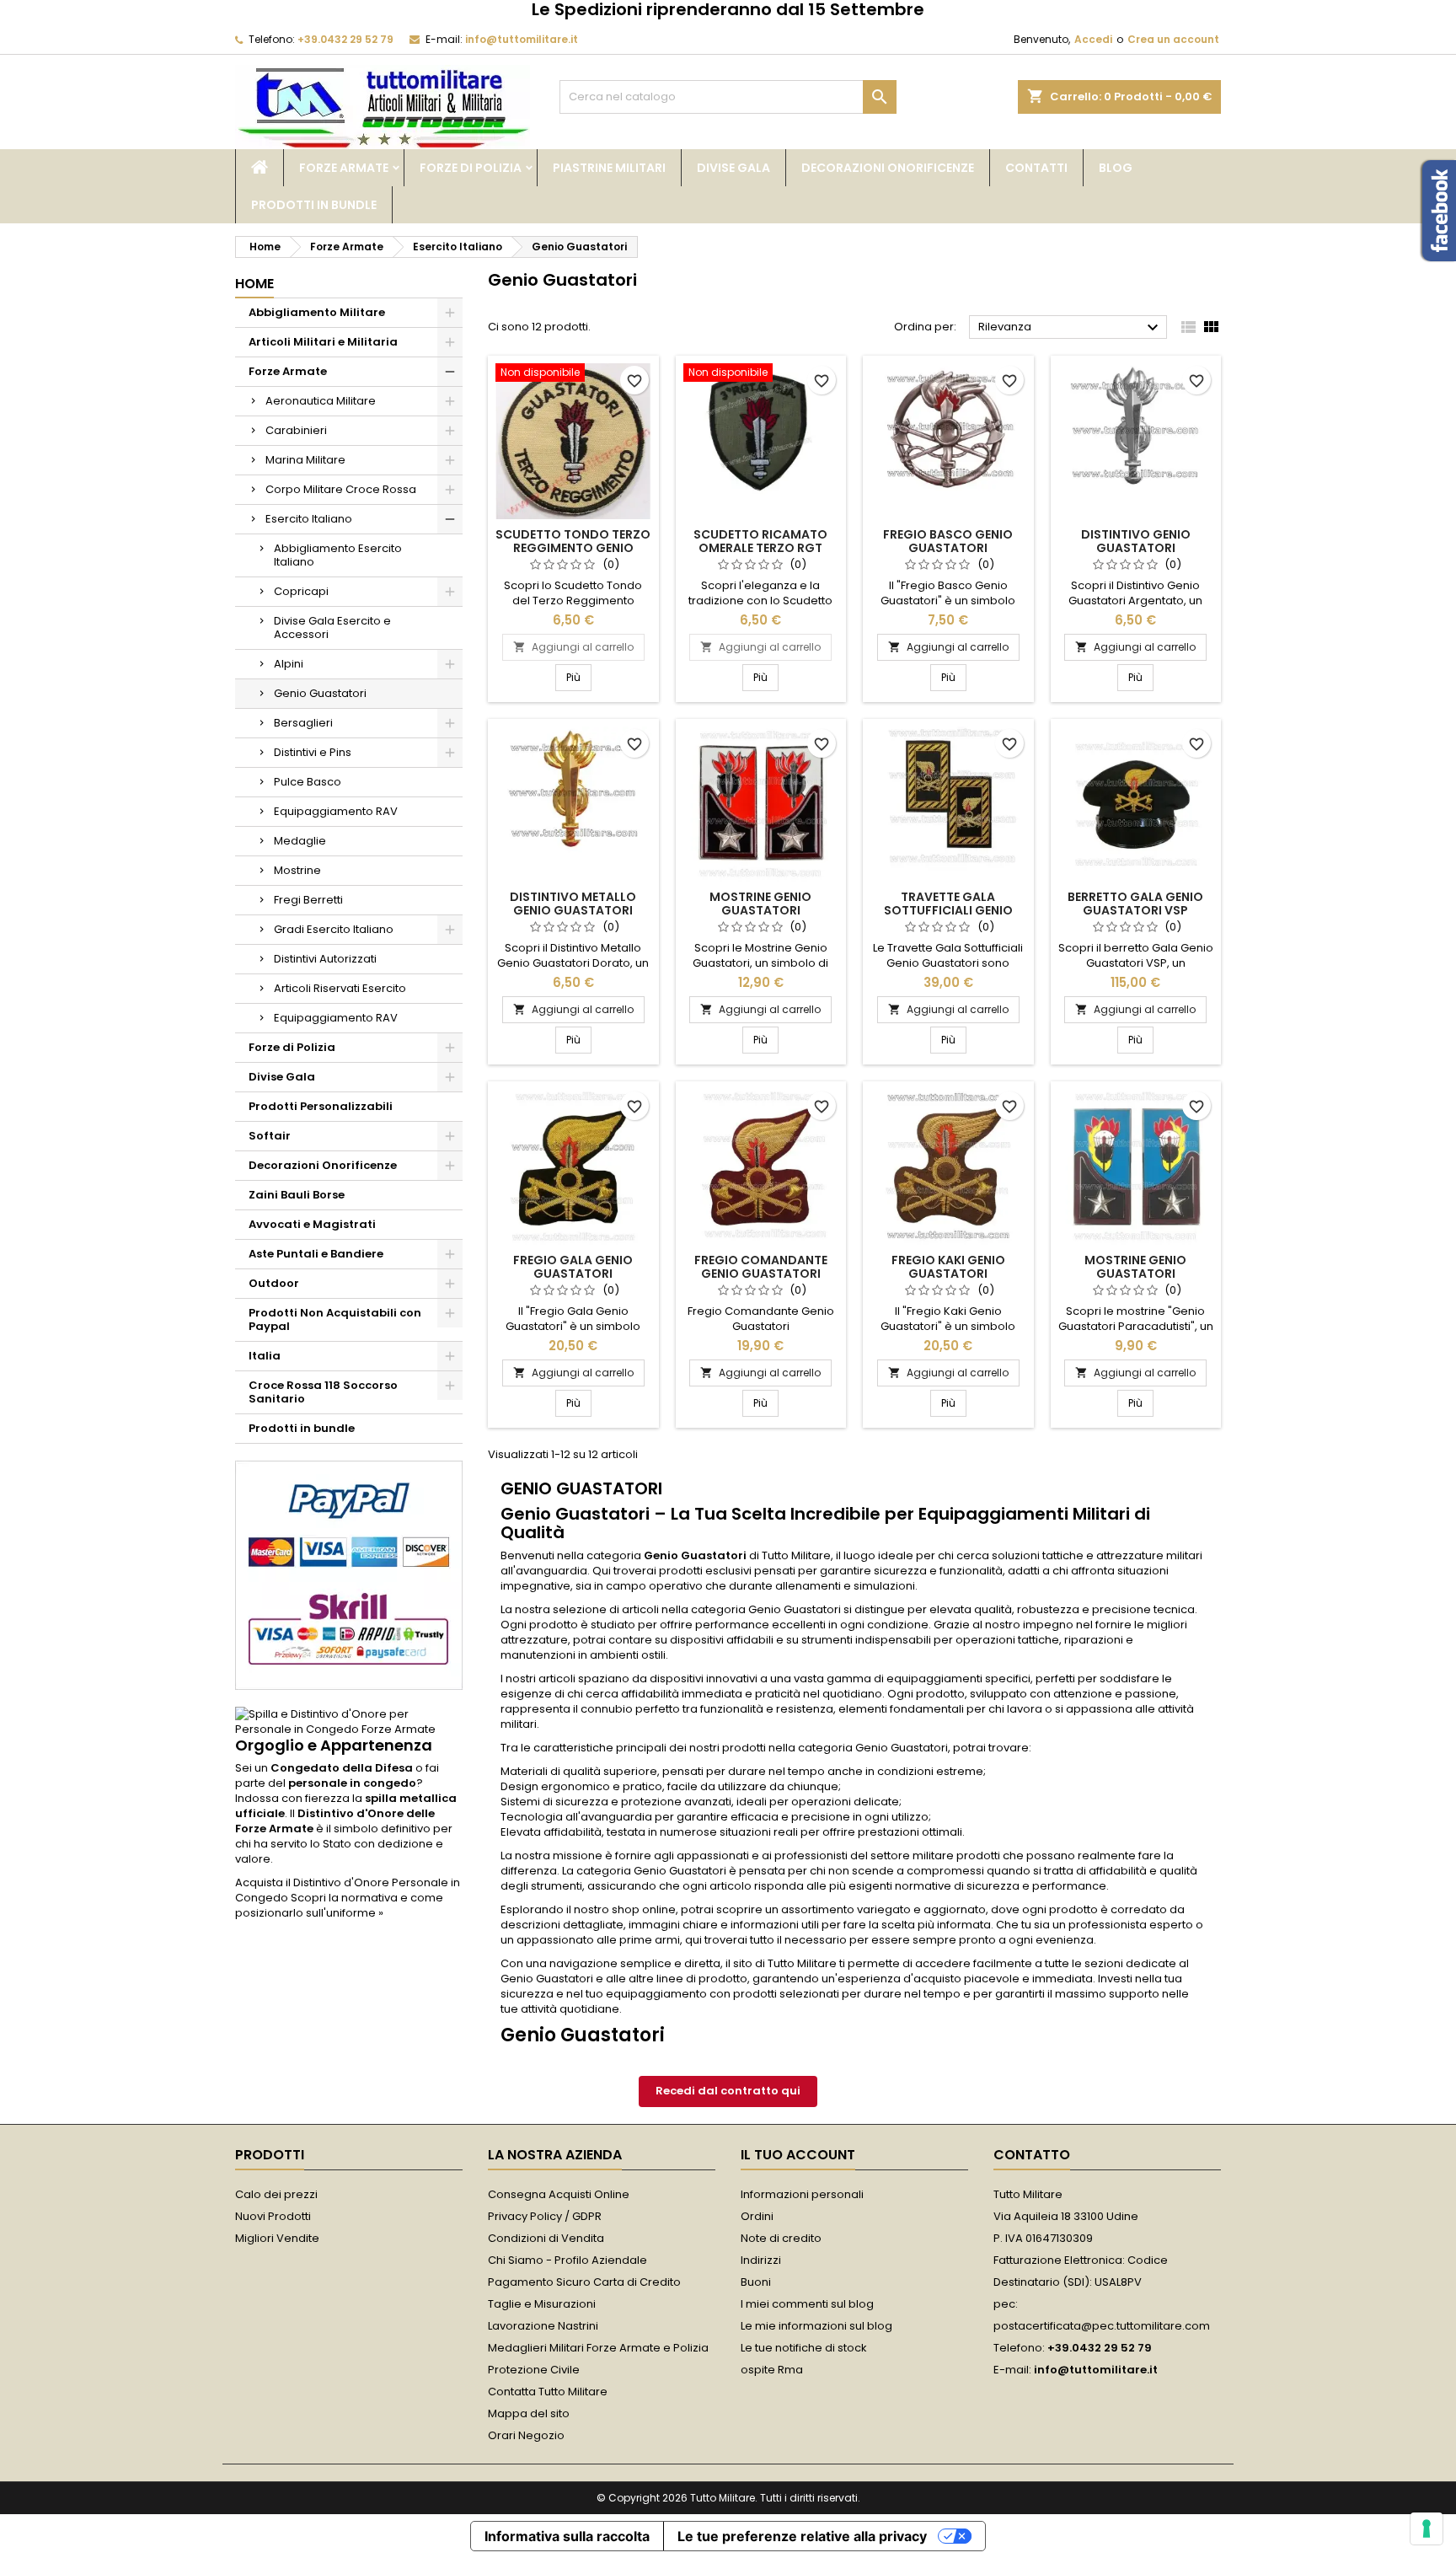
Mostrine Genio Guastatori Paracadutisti (1135, 1274)
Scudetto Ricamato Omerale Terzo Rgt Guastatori (760, 548)
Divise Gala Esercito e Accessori (332, 627)
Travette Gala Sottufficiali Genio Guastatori (948, 910)
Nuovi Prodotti (273, 2216)
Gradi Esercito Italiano (334, 929)
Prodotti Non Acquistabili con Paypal (335, 1319)
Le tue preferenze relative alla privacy (802, 2536)
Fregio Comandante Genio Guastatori (761, 1267)
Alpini (289, 664)
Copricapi (301, 591)
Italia (265, 1356)
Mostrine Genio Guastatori (760, 904)
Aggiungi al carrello (573, 647)
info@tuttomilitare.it (522, 39)
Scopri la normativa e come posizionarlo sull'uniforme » (339, 1905)
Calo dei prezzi (276, 2194)
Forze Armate (344, 168)
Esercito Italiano (309, 519)
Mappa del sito (529, 2413)
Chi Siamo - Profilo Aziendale (567, 2260)
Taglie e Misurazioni (542, 2304)
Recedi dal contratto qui (728, 2091)
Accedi (1093, 39)
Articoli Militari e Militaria (323, 342)
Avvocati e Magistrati (312, 1224)
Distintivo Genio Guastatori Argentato (1136, 548)
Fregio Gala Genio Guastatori (573, 1267)
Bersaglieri (303, 723)
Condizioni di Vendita (546, 2238)
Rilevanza (1071, 328)
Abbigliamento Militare (317, 312)
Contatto (1032, 2155)
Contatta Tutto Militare (548, 2392)
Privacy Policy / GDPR (545, 2216)
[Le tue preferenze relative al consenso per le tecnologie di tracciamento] (1427, 2529)
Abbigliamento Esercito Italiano (338, 555)
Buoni (756, 2282)
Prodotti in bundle (314, 205)
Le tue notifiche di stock (804, 2348)
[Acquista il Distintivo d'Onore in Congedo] (349, 1721)
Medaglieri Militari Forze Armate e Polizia (598, 2348)
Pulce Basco (308, 782)
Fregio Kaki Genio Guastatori (948, 1267)
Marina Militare (305, 460)
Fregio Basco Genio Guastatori (948, 541)
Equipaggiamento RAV (336, 811)
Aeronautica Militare (321, 401)
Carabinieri (296, 430)
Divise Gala (733, 168)
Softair (270, 1136)
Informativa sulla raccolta (567, 2536)
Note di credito (781, 2238)
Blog (1116, 168)
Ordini (757, 2216)
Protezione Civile (534, 2370)
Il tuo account (798, 2155)
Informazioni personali (802, 2194)
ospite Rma (772, 2370)
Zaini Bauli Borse (297, 1195)
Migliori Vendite (277, 2238)
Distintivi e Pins (313, 752)
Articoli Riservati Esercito (340, 988)
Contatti (1036, 168)
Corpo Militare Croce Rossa (341, 489)
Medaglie (300, 841)
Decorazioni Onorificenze (888, 168)
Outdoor (274, 1283)
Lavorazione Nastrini (543, 2326)
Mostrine (297, 870)
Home (254, 284)
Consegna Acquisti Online (559, 2194)
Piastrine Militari (609, 168)
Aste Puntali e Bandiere (316, 1254)
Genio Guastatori (320, 693)
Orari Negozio (526, 2435)
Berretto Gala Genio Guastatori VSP (1135, 904)
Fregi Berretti (308, 900)
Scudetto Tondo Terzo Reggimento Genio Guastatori (573, 548)
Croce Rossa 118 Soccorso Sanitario (323, 1392)
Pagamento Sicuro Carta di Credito (584, 2282)
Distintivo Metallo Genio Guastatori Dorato (573, 910)
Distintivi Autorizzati (325, 959)
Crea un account (1173, 39)
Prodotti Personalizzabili (321, 1106)
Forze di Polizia (471, 168)
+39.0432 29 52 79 (345, 39)
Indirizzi (761, 2260)
